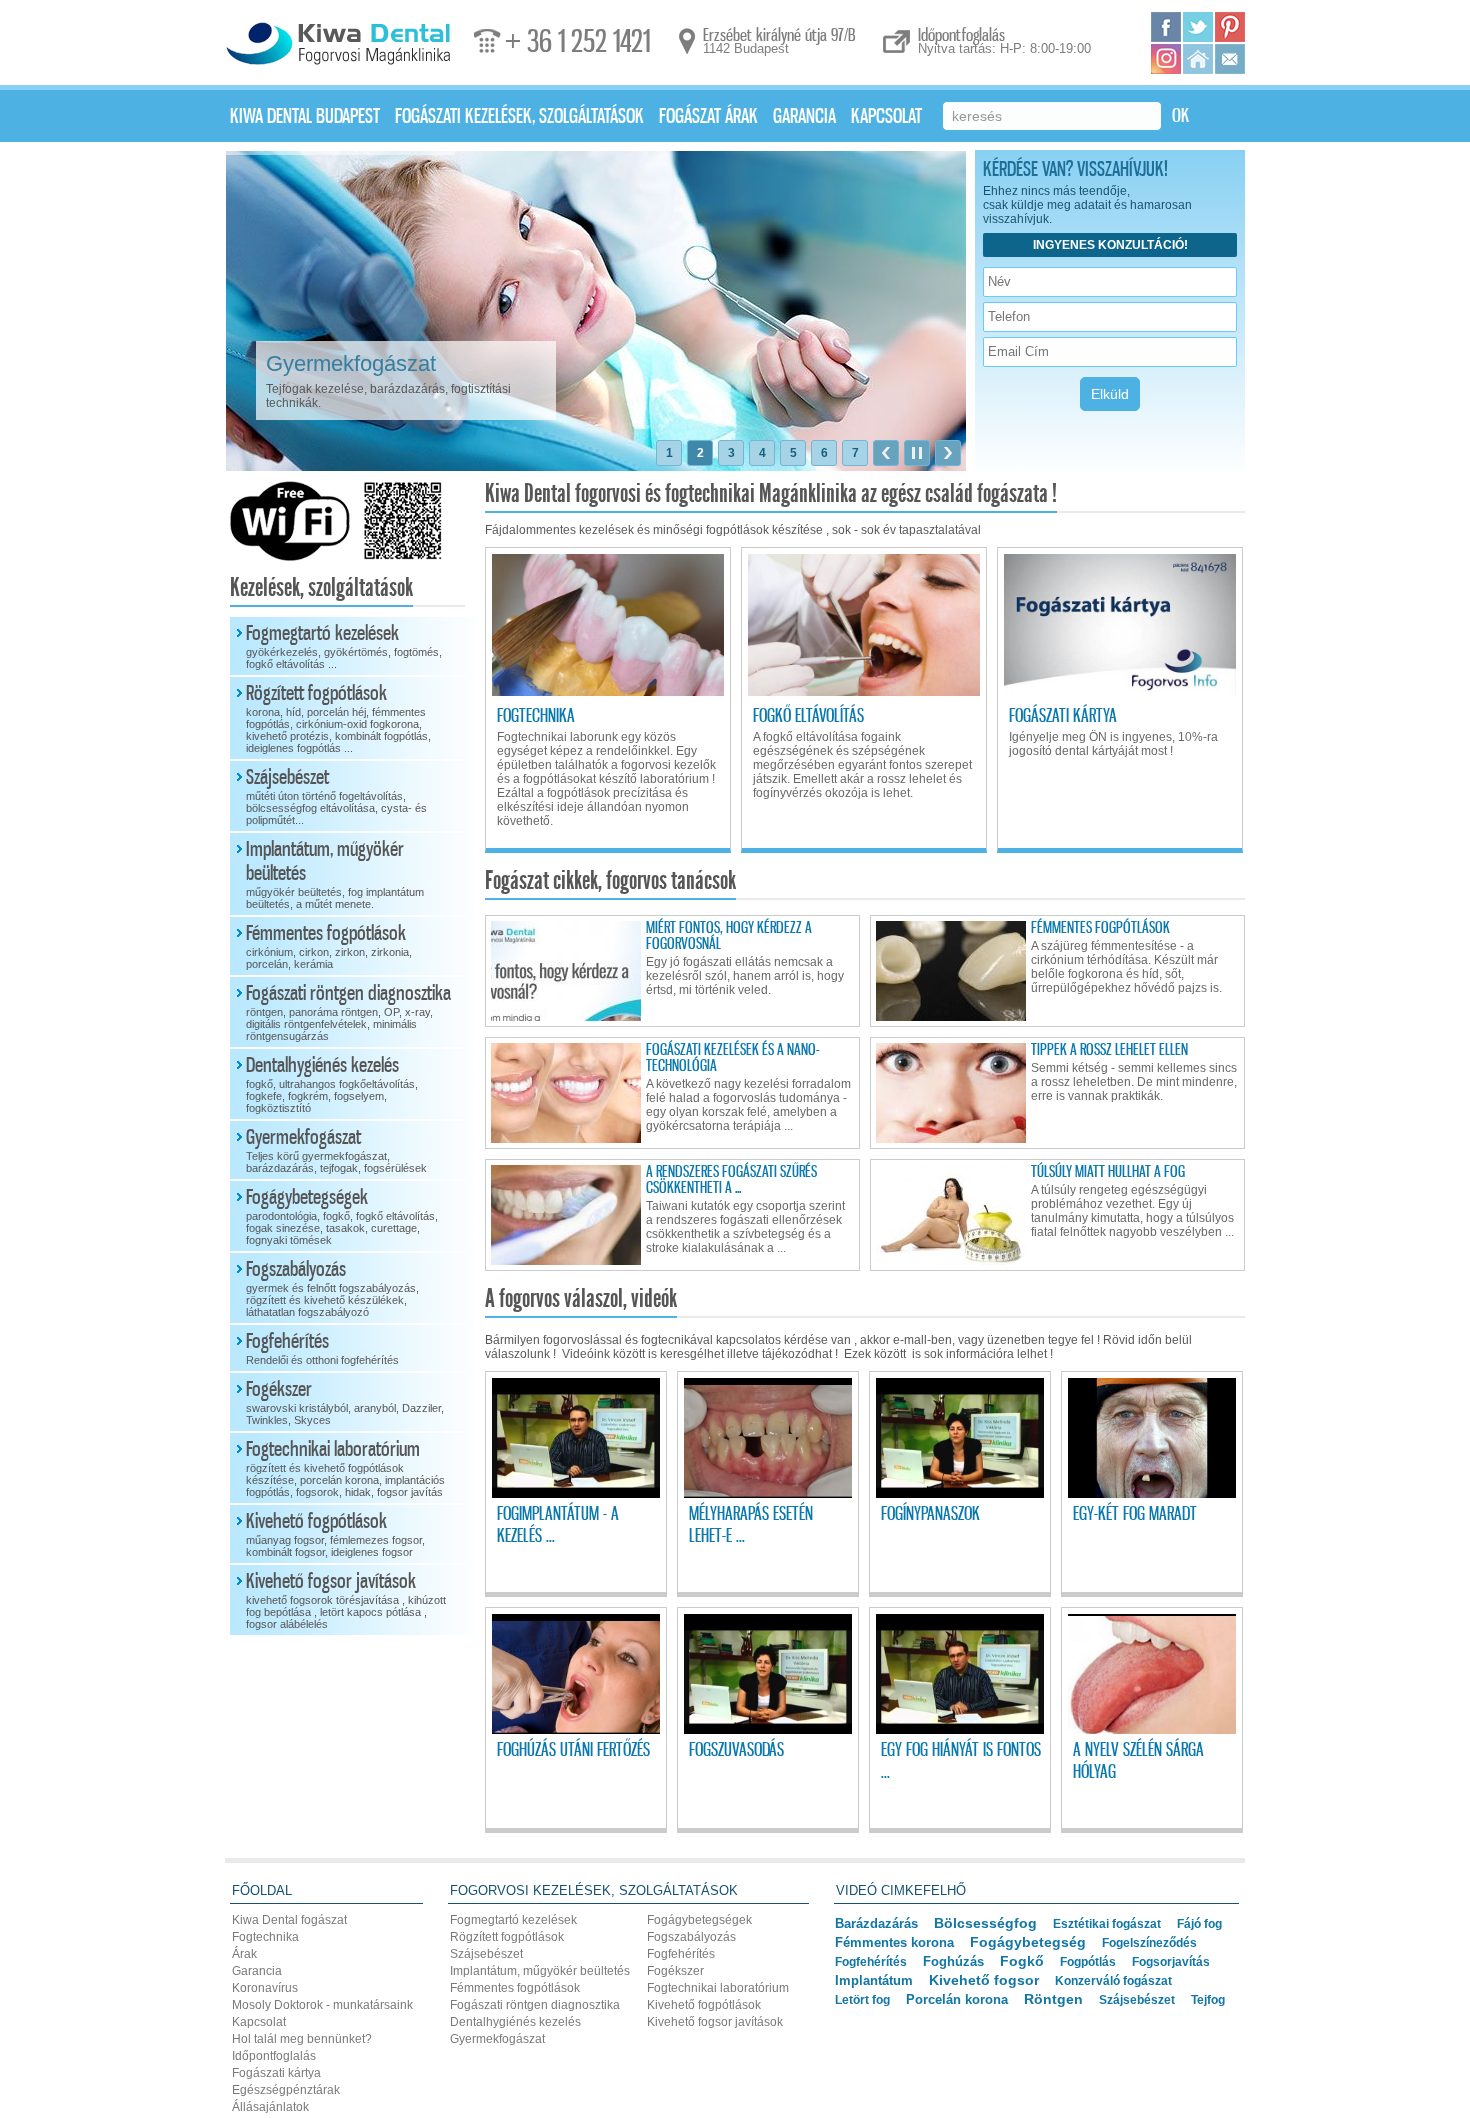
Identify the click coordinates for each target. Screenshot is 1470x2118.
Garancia (804, 117)
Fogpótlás (1088, 1961)
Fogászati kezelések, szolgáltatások (519, 117)
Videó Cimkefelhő (901, 1890)
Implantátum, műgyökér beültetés (335, 874)
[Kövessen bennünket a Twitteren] (1198, 27)
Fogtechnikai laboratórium (345, 1468)
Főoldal (262, 1890)
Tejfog (1208, 2000)
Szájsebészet (336, 796)
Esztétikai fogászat (1107, 1923)
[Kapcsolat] (1230, 59)
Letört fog (862, 2000)
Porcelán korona (957, 1999)
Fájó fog (1199, 1924)
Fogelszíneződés (1149, 1942)
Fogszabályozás (332, 1288)
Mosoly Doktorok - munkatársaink (322, 2005)
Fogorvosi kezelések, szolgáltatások (594, 1890)
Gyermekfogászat (336, 1150)
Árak (244, 1954)
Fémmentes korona (894, 1942)
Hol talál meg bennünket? (302, 2039)
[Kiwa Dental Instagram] (1166, 59)
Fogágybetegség (1028, 1942)
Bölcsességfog (985, 1923)
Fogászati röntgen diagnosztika (348, 1012)
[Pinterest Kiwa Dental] (1230, 27)
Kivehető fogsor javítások (346, 1600)
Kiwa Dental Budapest (305, 117)
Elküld (1110, 394)
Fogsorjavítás (1171, 1962)
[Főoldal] (1198, 59)
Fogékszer (345, 1402)
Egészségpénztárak (286, 2090)
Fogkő (1022, 1961)
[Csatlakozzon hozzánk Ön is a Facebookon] (1166, 27)
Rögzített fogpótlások (338, 718)
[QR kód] (396, 557)
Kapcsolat (886, 117)
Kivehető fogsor (984, 1980)
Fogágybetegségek (342, 1216)
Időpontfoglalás (274, 2056)
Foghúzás (953, 1961)
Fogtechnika (265, 1937)
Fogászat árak (708, 117)
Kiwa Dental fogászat (289, 1920)
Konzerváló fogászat (1113, 1980)
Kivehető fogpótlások (335, 1534)
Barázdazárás (876, 1923)
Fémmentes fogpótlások (329, 946)
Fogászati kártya (276, 2073)
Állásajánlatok (270, 2107)
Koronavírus (265, 1988)
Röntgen (1053, 1999)
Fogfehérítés (322, 1348)
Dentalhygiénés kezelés (332, 1084)
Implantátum (874, 1980)
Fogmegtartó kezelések (344, 646)
